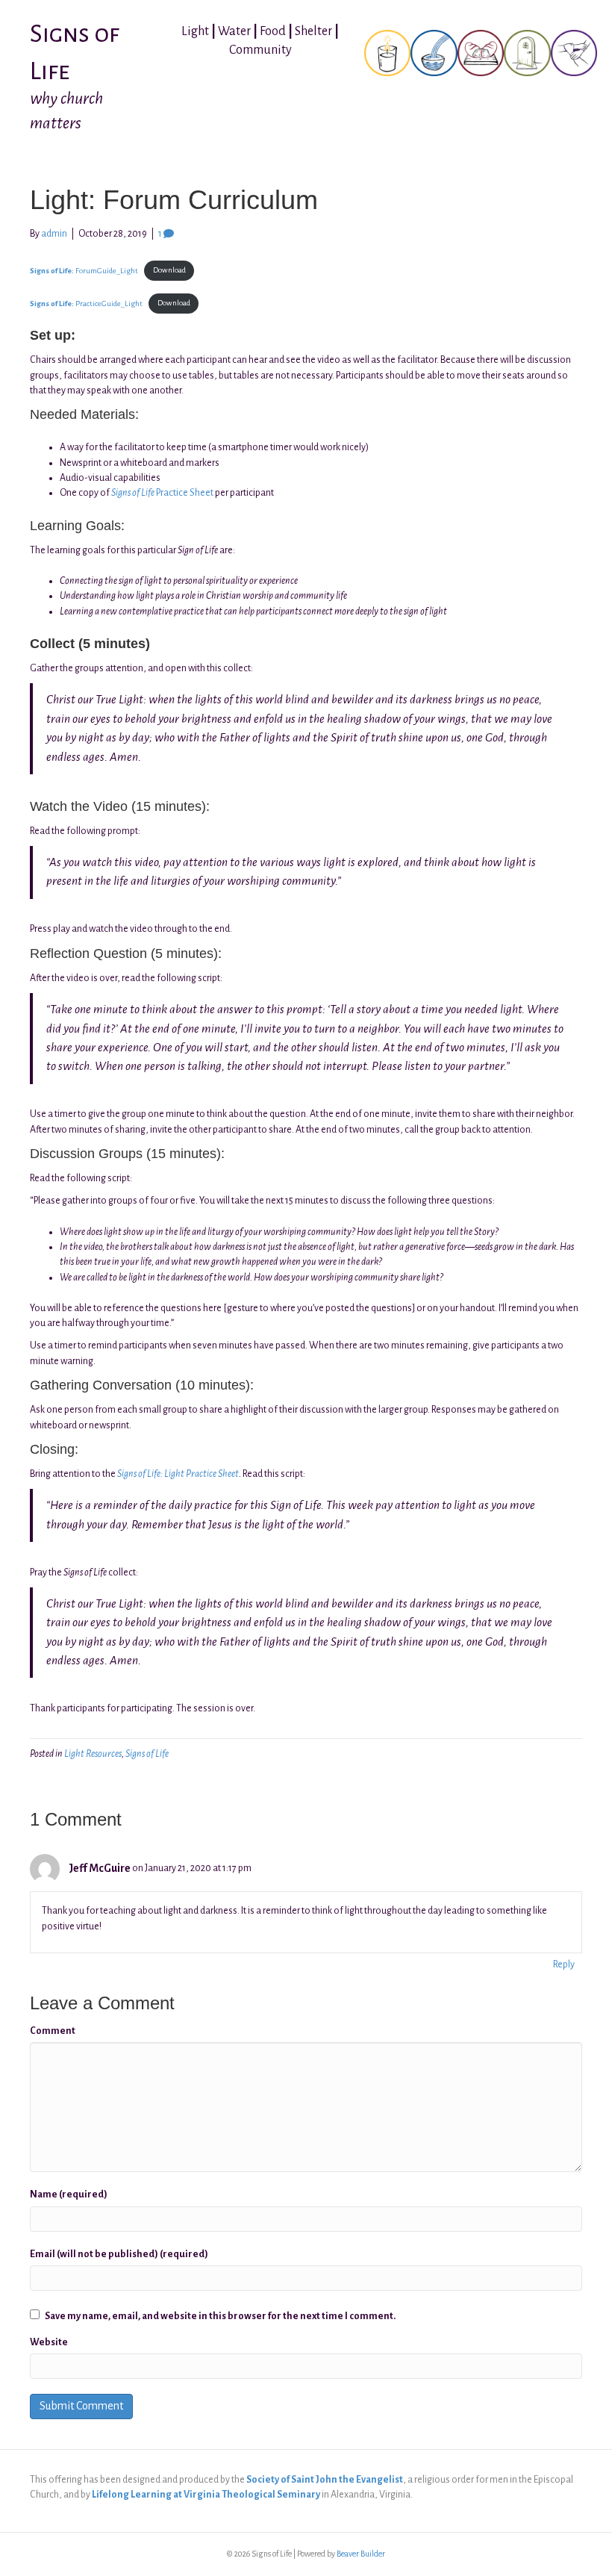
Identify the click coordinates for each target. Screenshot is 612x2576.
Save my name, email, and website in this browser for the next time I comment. (220, 2316)
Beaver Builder (361, 2554)
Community (260, 50)
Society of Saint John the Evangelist (325, 2480)
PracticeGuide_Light (86, 303)
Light (195, 31)
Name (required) (69, 2194)
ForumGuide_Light (84, 270)
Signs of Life (147, 1754)
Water (234, 31)
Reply (564, 1964)
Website (49, 2342)
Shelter (313, 31)
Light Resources (93, 1754)
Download (169, 270)
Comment (53, 2031)
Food (273, 31)
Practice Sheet (162, 493)
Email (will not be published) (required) (119, 2254)
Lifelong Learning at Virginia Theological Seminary (206, 2495)
